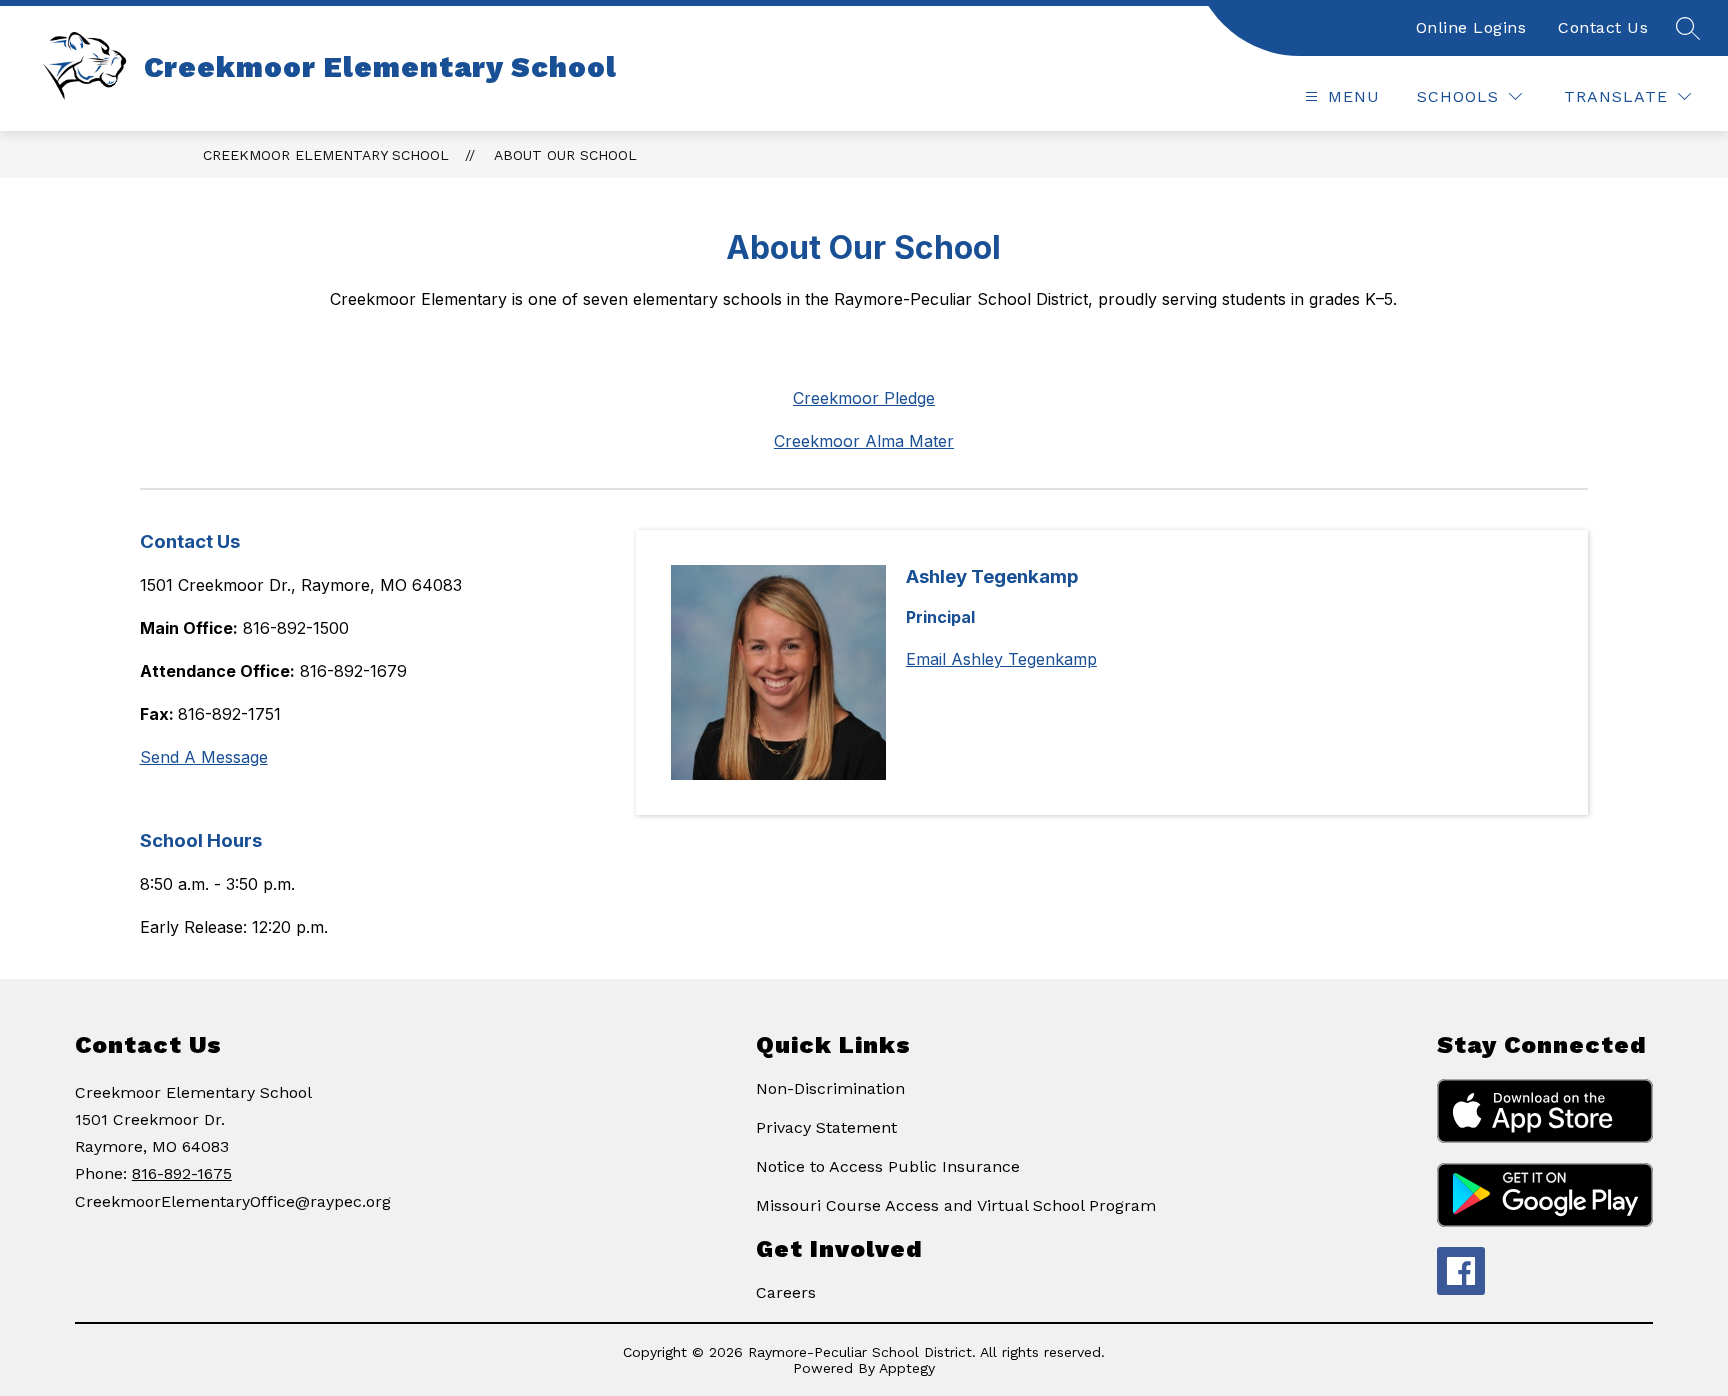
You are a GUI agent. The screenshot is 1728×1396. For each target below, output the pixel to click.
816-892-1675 (182, 1173)
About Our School (565, 155)
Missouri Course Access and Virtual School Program (956, 1205)
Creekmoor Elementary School (326, 155)
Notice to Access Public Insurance (888, 1166)
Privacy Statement (826, 1127)
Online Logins (1471, 27)
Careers (786, 1292)
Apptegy (907, 1368)
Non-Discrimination (830, 1088)
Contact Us (1603, 27)
